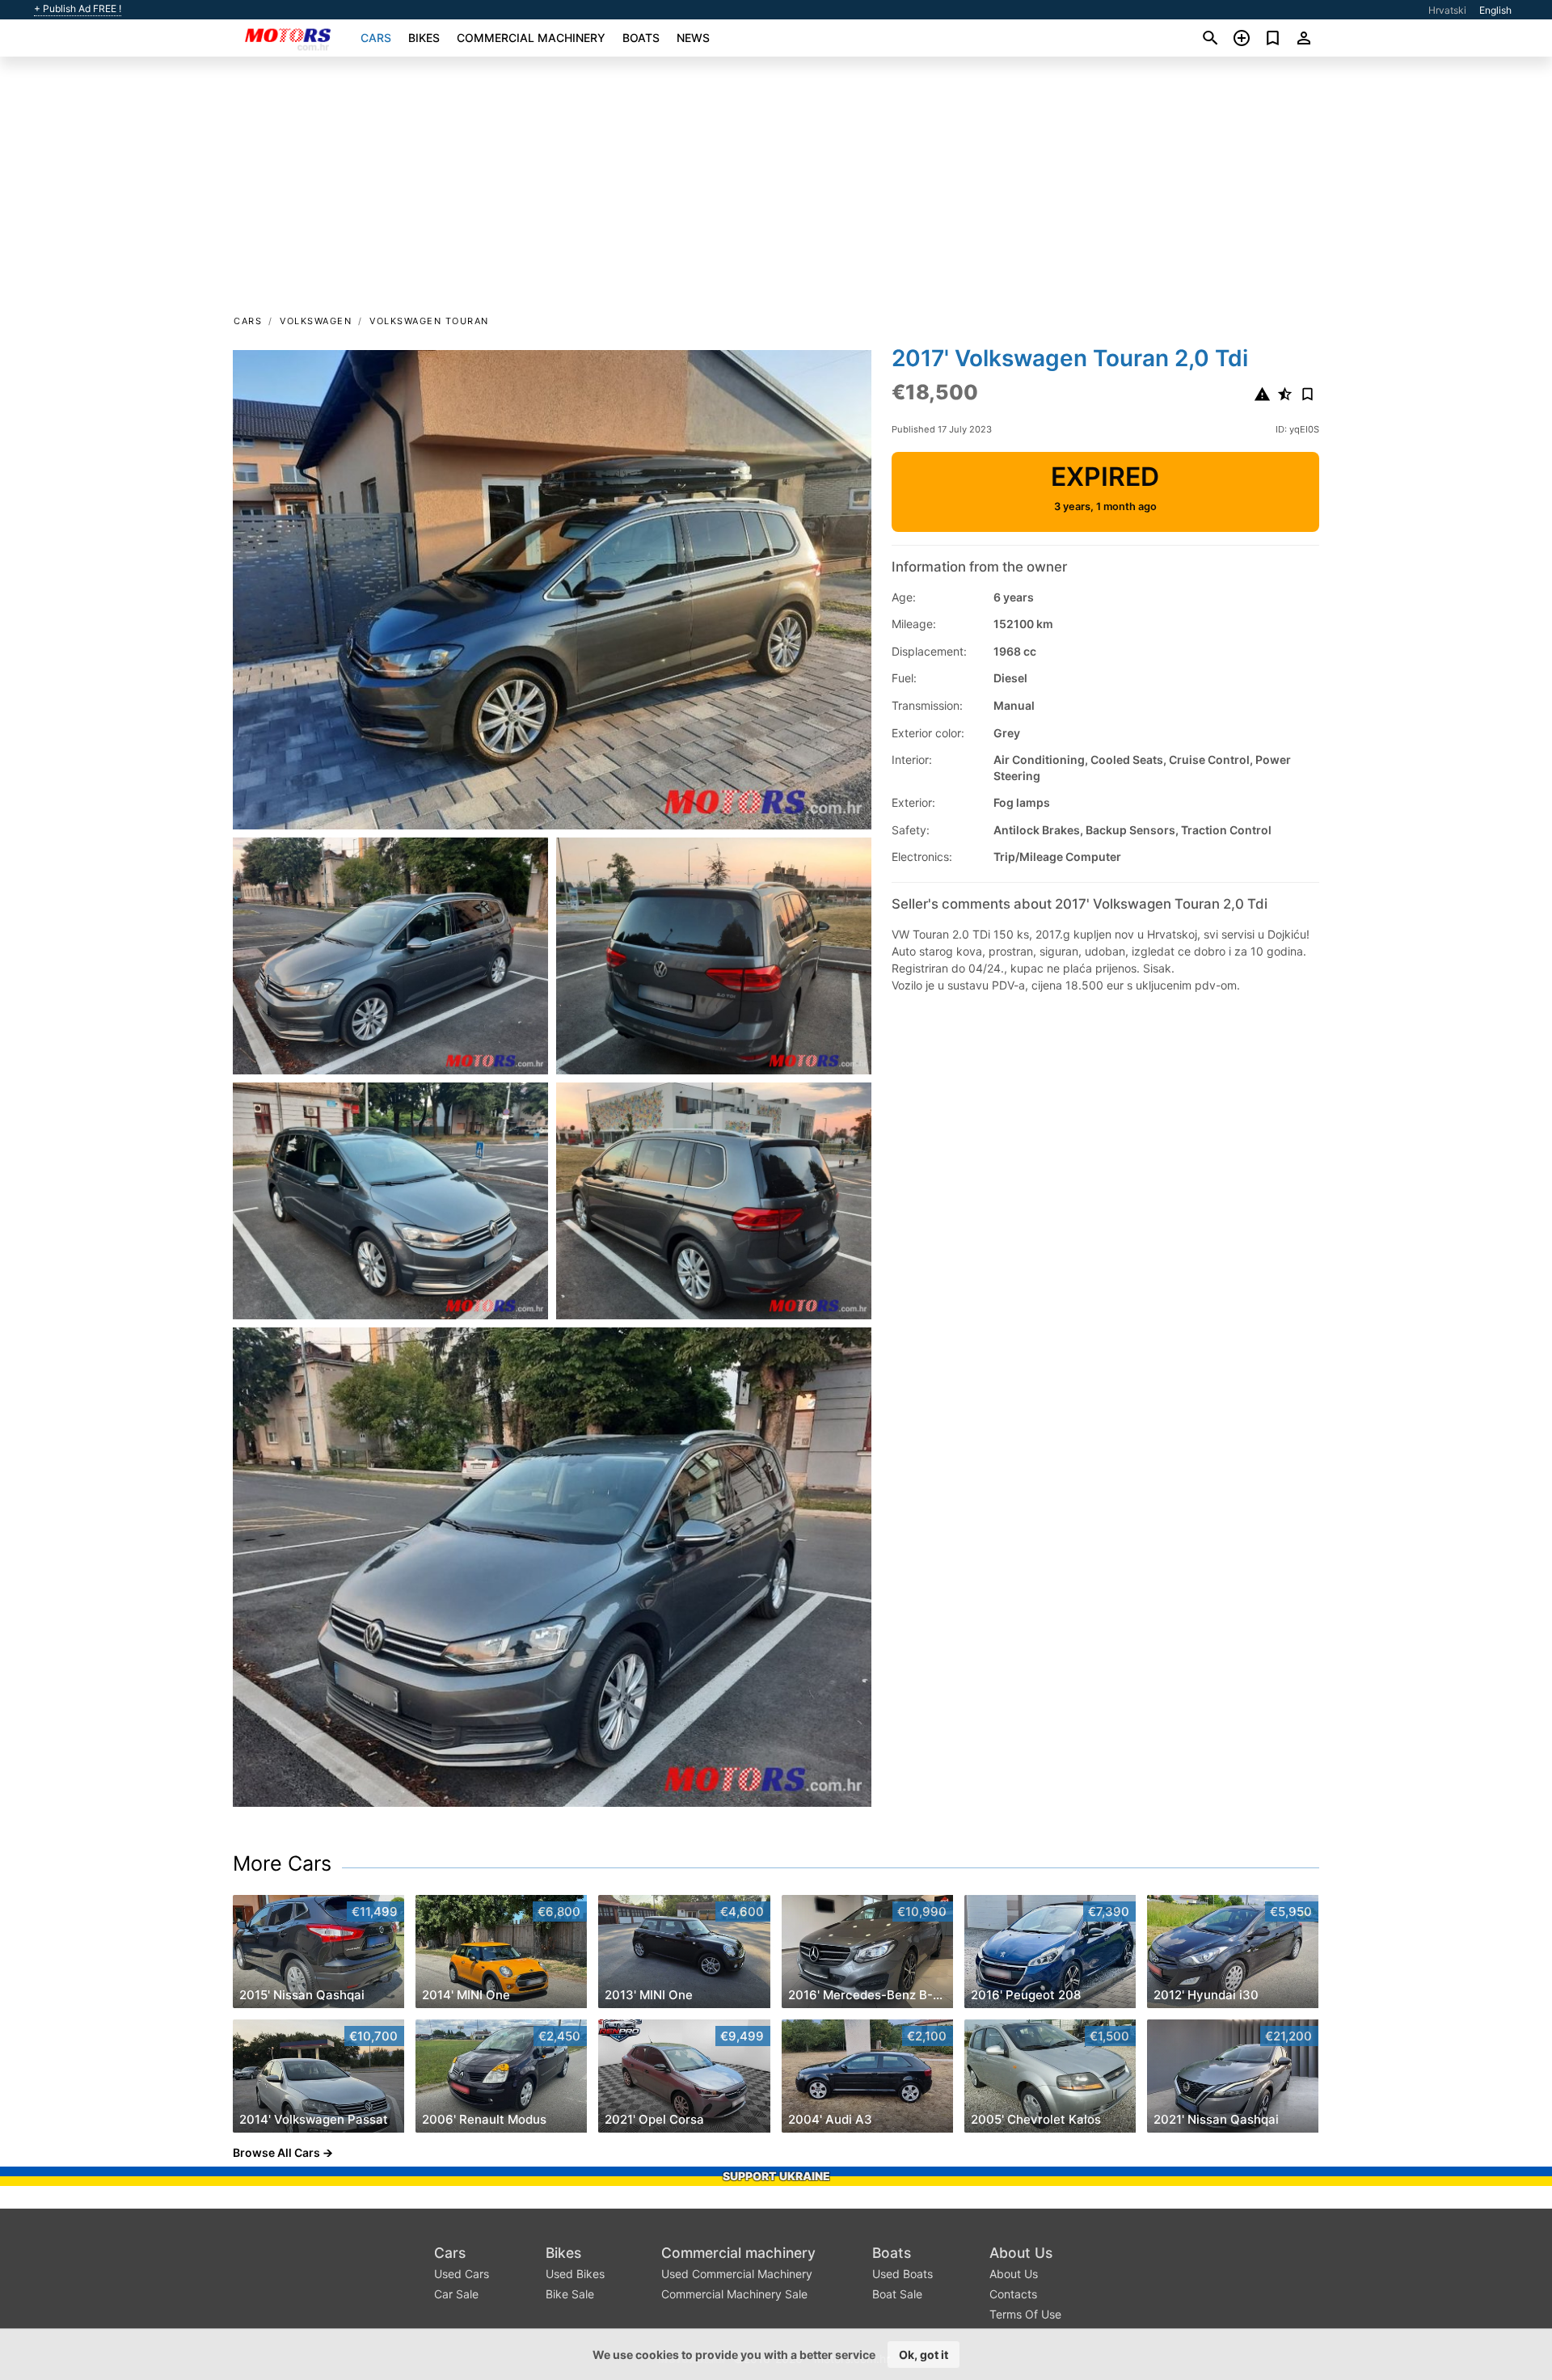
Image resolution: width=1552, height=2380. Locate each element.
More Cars (282, 1863)
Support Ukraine (776, 2176)
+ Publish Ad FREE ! (78, 9)
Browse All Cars (276, 2152)
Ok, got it (924, 2355)
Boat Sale (897, 2294)
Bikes (424, 38)
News (693, 38)
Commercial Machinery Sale (734, 2294)
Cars (376, 38)
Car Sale (456, 2294)
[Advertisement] (776, 191)
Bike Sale (570, 2294)
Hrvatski (1447, 10)
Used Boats (903, 2274)
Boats (641, 38)
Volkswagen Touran (429, 321)
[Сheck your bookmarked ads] (1273, 38)
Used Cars (462, 2274)
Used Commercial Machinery (737, 2274)
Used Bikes (575, 2274)
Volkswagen (316, 321)
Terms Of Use (1025, 2314)
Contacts (1013, 2294)
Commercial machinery (531, 38)
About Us (1021, 2253)
